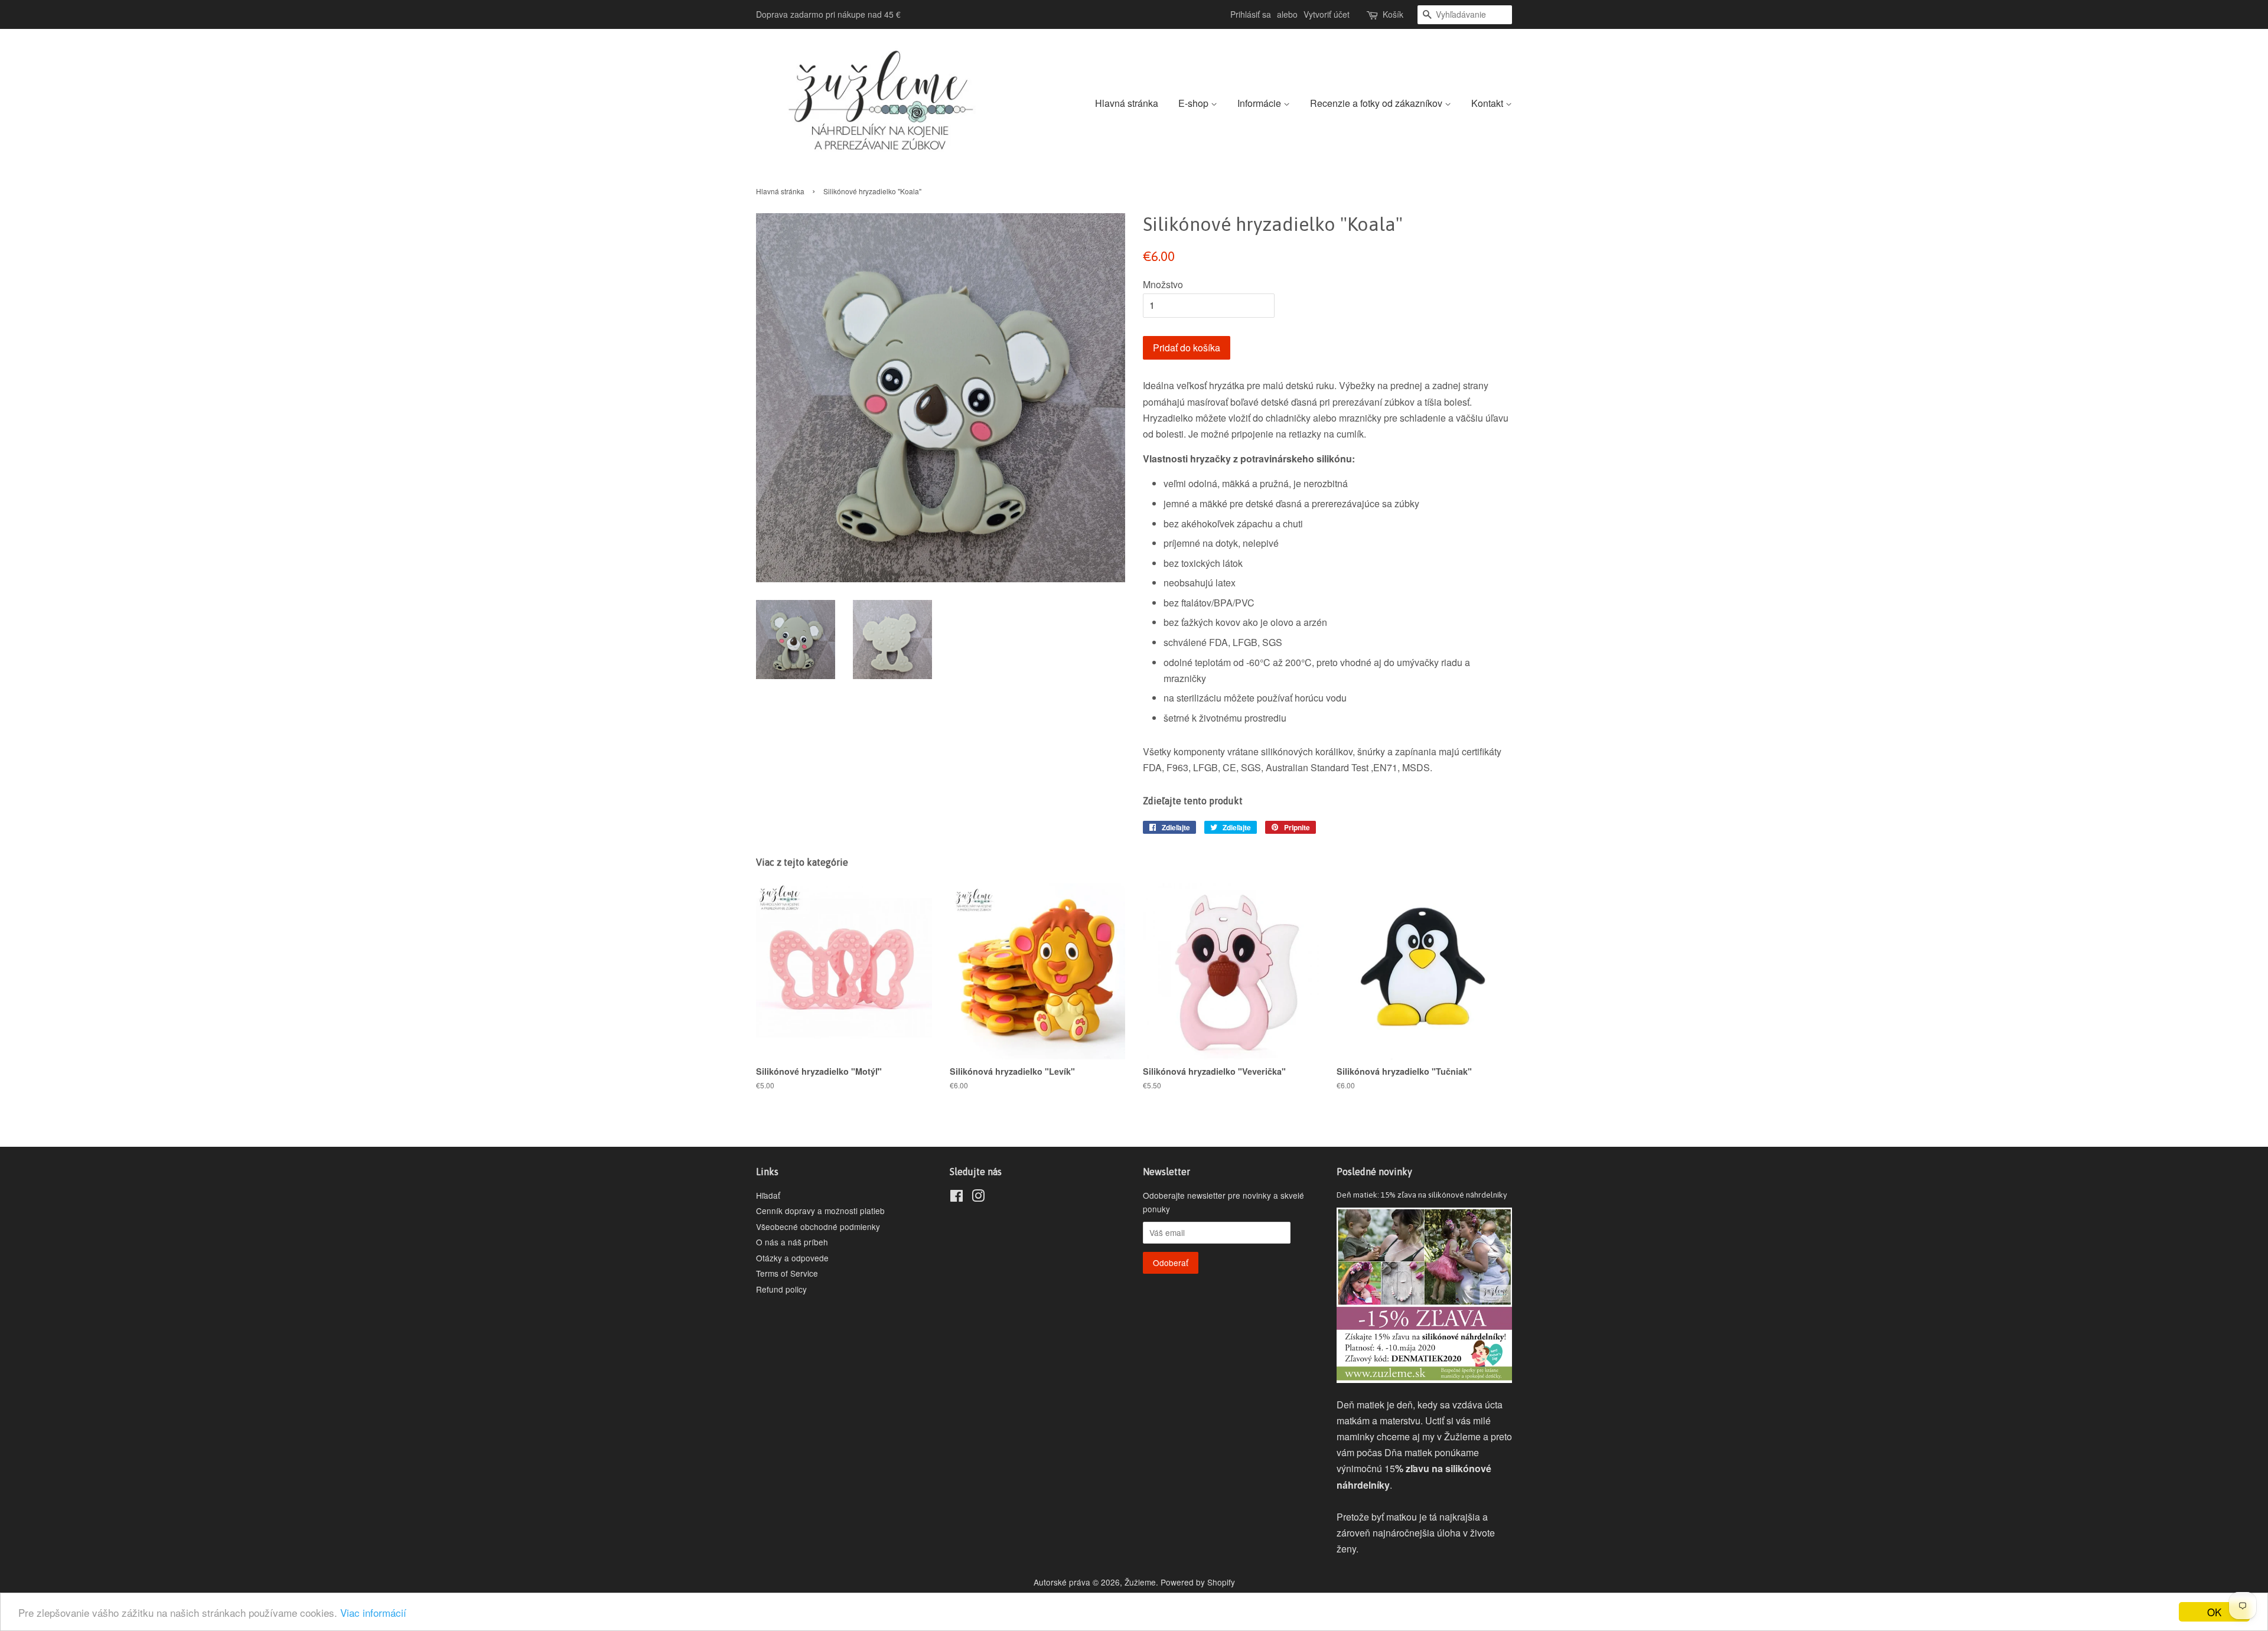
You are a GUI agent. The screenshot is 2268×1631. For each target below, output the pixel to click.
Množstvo (1163, 284)
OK (2214, 1612)
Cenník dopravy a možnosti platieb (820, 1211)
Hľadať (768, 1195)
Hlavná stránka (1127, 103)
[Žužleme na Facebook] (957, 1198)
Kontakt (1488, 103)
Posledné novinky (1374, 1172)
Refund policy (781, 1289)
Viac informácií (373, 1612)
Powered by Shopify (1198, 1582)
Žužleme (1140, 1582)
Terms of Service (787, 1273)
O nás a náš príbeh (792, 1242)
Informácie (1260, 103)
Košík (1393, 14)
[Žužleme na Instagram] (978, 1198)
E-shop (1195, 103)
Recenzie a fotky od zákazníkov (1377, 103)
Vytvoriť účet (1327, 14)
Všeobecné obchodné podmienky (818, 1226)
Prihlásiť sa (1251, 14)
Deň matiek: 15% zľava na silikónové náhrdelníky (1422, 1195)
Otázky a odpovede (792, 1258)
